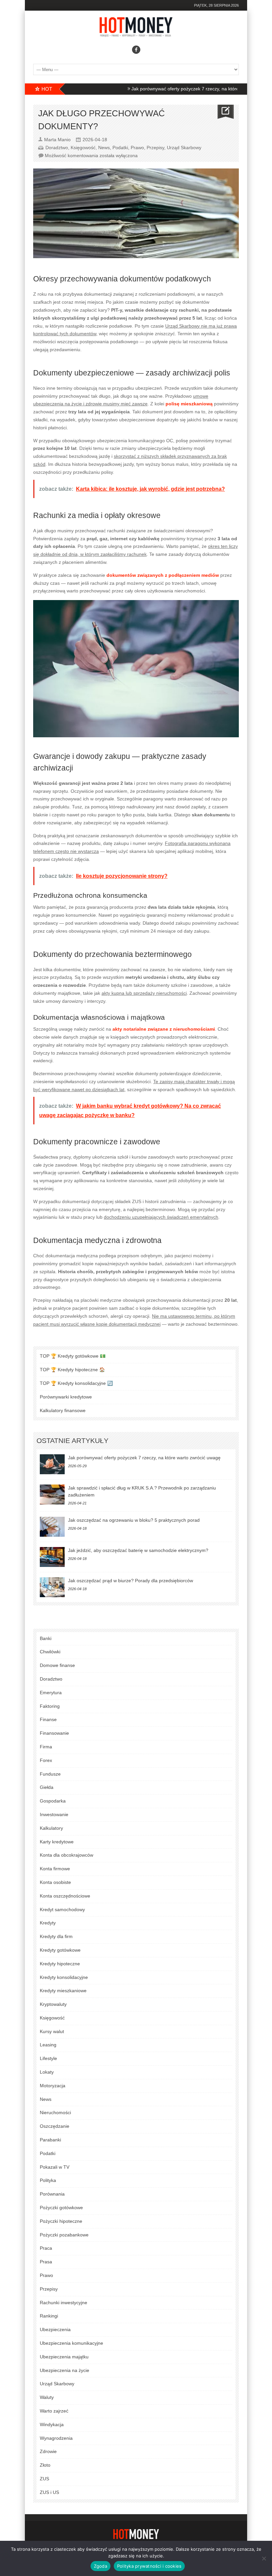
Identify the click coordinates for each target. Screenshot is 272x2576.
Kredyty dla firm (56, 1936)
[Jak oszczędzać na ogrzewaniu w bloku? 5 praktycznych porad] (52, 1527)
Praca (46, 2248)
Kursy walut (52, 2031)
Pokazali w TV (55, 2167)
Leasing (48, 2045)
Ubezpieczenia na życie (65, 2370)
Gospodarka (53, 1801)
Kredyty (48, 1923)
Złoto (45, 2465)
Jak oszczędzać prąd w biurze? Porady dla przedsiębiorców (131, 1581)
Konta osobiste (55, 1882)
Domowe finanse (57, 1665)
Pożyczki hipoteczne (61, 2221)
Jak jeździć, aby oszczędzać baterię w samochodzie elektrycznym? (138, 1550)
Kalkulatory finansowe (63, 1410)
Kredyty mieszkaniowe (63, 1991)
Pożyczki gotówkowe (61, 2208)
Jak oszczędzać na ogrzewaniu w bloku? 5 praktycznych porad (134, 1520)
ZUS (44, 2479)
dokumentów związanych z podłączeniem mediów (163, 575)
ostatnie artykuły (72, 1441)
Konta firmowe (55, 1869)
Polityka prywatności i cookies (149, 2566)
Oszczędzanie (55, 2126)
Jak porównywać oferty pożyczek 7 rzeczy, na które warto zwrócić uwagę (170, 89)
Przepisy (155, 148)
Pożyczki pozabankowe (64, 2235)
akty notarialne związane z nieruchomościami (164, 1029)
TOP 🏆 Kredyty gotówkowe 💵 (73, 1356)
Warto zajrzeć (54, 2411)
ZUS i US (49, 2492)
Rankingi (49, 2316)
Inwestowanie (54, 1814)
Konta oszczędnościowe (65, 1896)
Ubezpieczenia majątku (64, 2357)
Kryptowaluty (53, 2004)
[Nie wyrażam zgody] (264, 2558)
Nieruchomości (55, 2112)
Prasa (46, 2262)
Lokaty (47, 2072)
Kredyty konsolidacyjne (64, 1977)
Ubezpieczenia (55, 2329)
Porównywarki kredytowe (66, 1397)
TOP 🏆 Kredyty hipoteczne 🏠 (72, 1370)
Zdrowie (48, 2451)
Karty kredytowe (57, 1842)
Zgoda (101, 2566)
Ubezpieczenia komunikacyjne (71, 2343)
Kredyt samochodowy (62, 1909)
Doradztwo (57, 148)
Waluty (47, 2397)
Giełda (47, 1787)
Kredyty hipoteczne (60, 1964)
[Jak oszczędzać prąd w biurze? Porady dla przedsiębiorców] (52, 1587)
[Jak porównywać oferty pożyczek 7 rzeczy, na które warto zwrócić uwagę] (52, 1464)
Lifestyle (48, 2058)
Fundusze (50, 1774)
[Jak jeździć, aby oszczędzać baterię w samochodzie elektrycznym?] (52, 1557)
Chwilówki (50, 1652)
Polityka (48, 2180)
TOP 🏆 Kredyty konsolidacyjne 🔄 (76, 1383)
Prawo (137, 148)
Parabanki (50, 2140)
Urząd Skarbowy (184, 148)
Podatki (120, 148)
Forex (46, 1760)
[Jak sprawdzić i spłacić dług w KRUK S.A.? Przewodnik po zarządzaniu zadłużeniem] (52, 1494)
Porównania (52, 2194)
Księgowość (83, 148)
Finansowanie (54, 1733)
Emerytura (51, 1693)
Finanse (48, 1719)
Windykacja (52, 2424)
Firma (46, 1747)
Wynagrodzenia (56, 2438)
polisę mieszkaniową (189, 404)
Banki (46, 1638)
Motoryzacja (53, 2086)
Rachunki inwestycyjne (64, 2303)
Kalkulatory (51, 1828)
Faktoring (50, 1706)
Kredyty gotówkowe (60, 1950)
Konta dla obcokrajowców (67, 1855)
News (104, 148)
